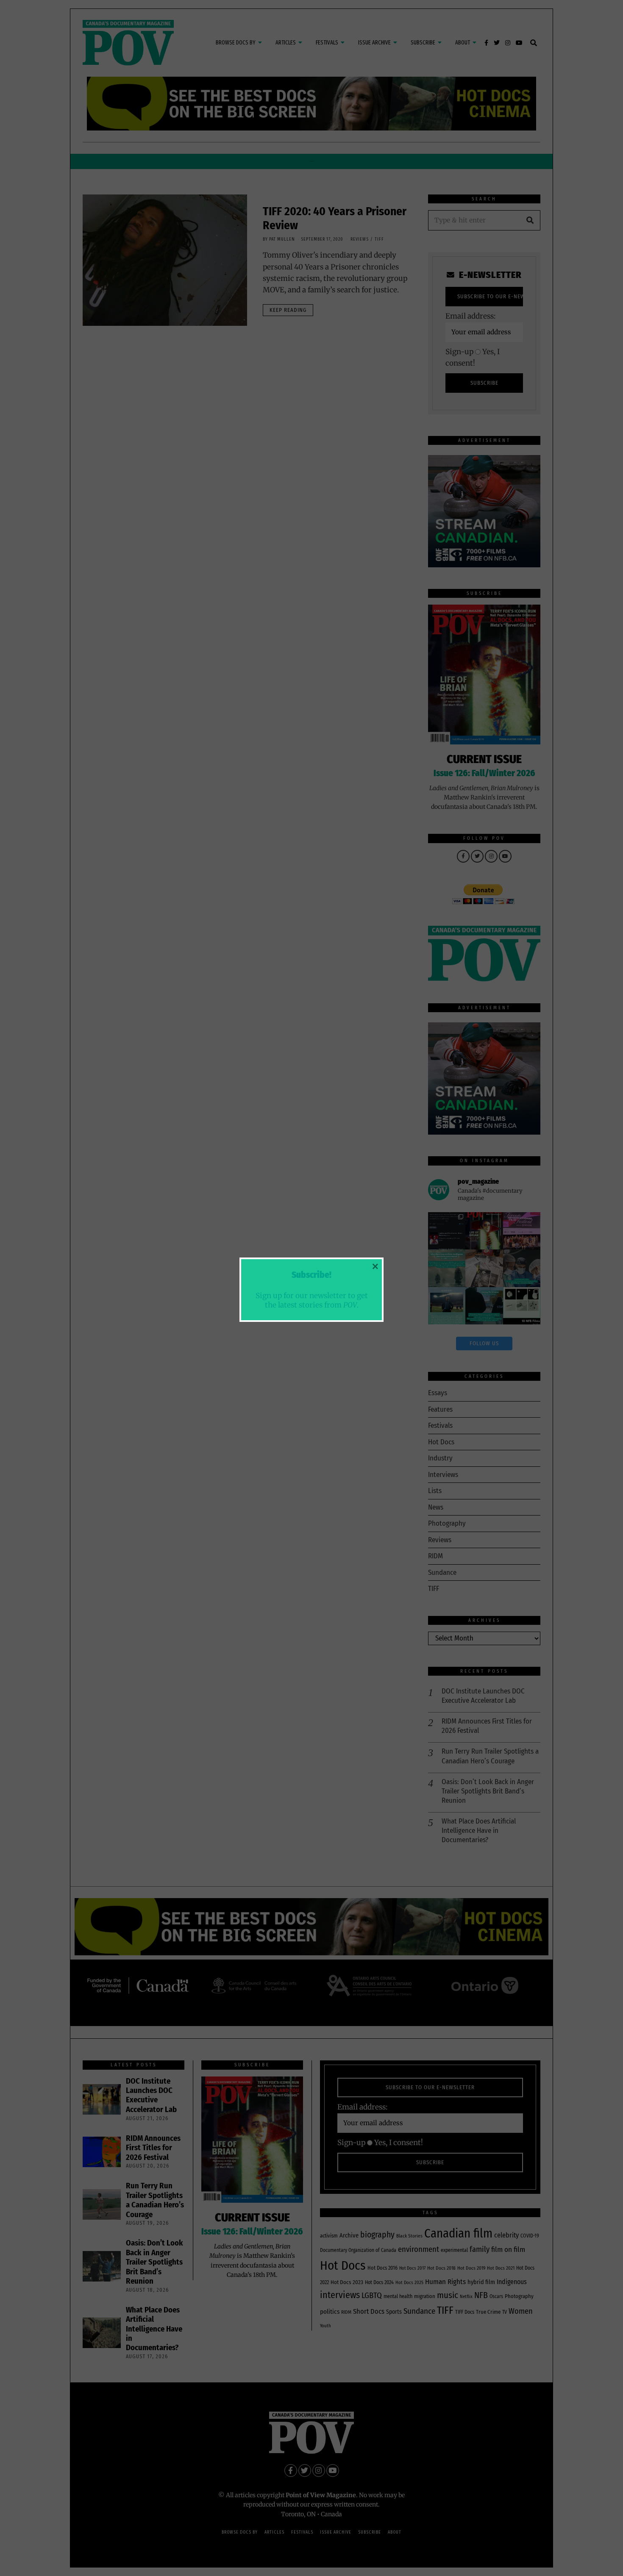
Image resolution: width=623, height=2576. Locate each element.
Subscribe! (311, 1275)
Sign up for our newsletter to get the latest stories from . (312, 1300)
